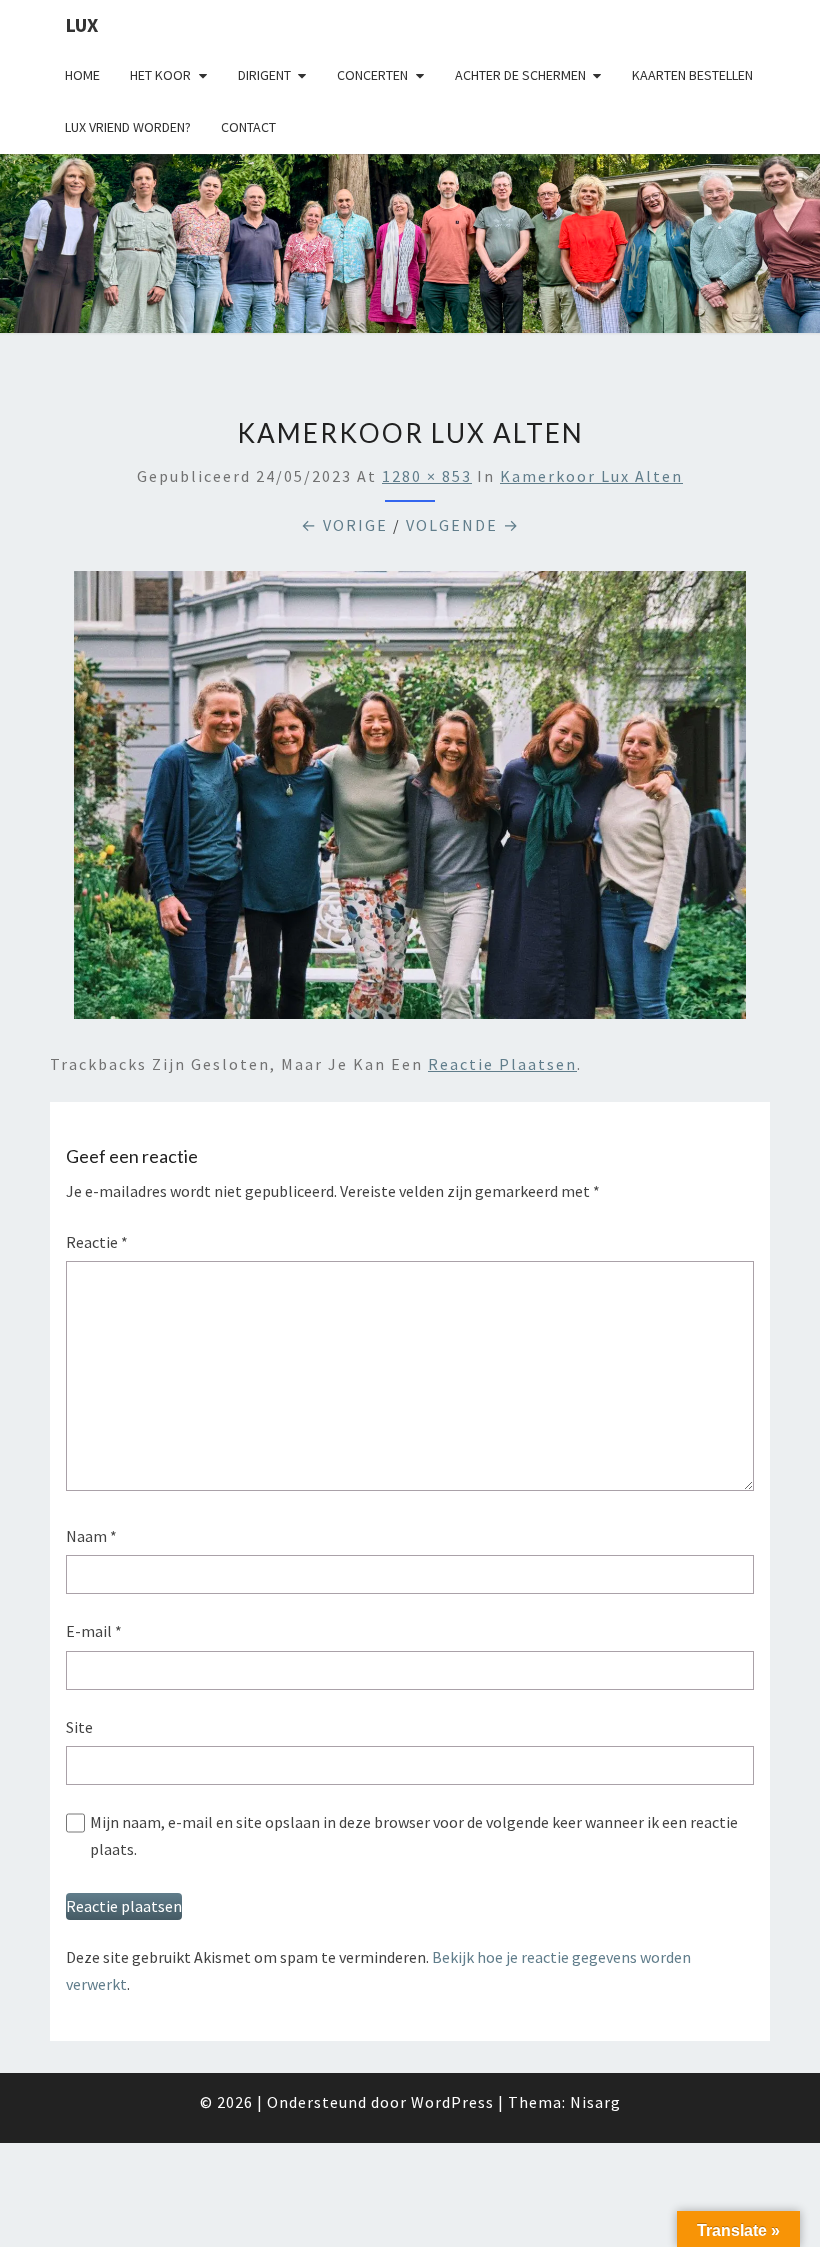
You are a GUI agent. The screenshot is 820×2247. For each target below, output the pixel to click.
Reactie (97, 1242)
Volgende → (463, 525)
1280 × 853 (427, 476)
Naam (91, 1536)
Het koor (160, 75)
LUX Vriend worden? (128, 127)
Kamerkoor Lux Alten (591, 476)
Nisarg (595, 2102)
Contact (248, 127)
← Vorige (344, 525)
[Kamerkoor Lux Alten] (410, 801)
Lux (81, 24)
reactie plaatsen (502, 1064)
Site (79, 1727)
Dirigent (264, 75)
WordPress (452, 2102)
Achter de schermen (520, 75)
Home (82, 75)
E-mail (94, 1631)
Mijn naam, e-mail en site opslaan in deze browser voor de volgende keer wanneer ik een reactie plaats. (414, 1835)
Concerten (372, 75)
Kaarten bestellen (692, 75)
